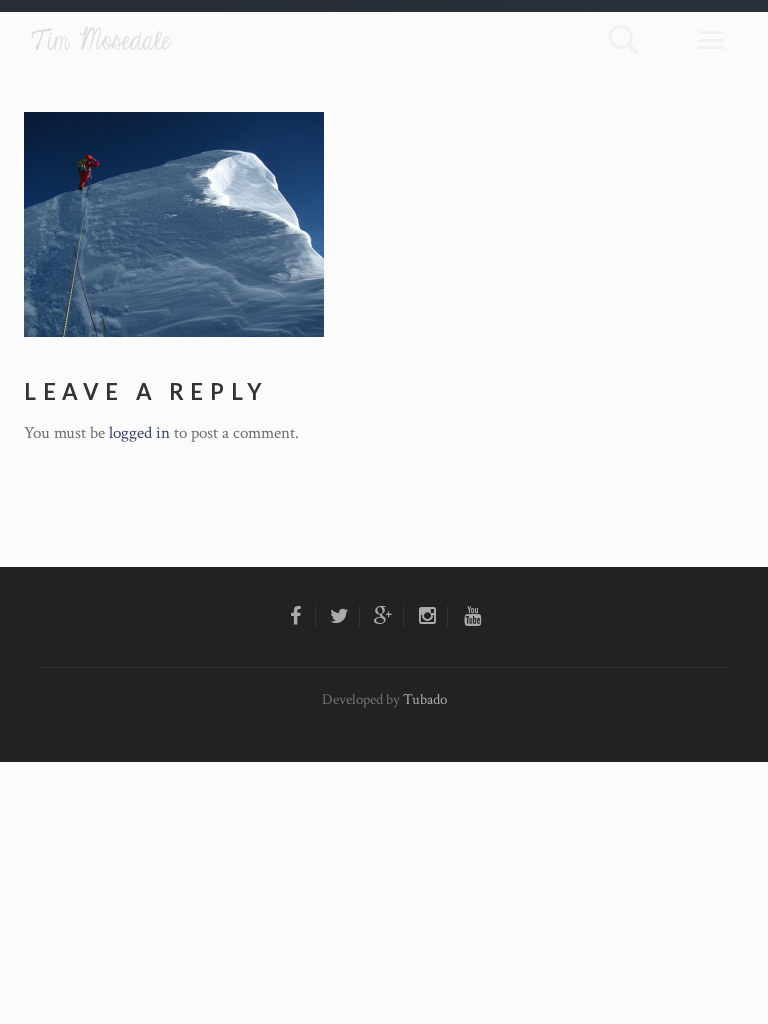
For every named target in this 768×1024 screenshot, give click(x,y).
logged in (139, 433)
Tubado (425, 699)
